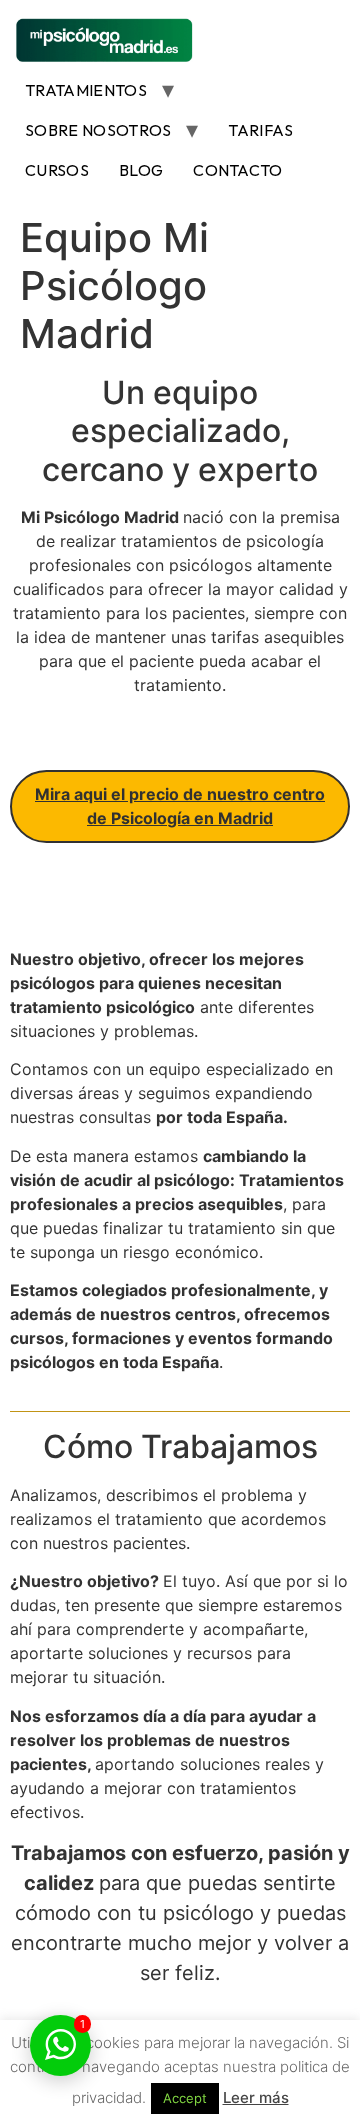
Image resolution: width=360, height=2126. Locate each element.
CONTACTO (238, 170)
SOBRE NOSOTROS (98, 130)
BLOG (141, 170)
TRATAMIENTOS (86, 90)
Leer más (256, 2097)
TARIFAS (260, 130)
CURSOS (57, 170)
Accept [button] (185, 2098)
